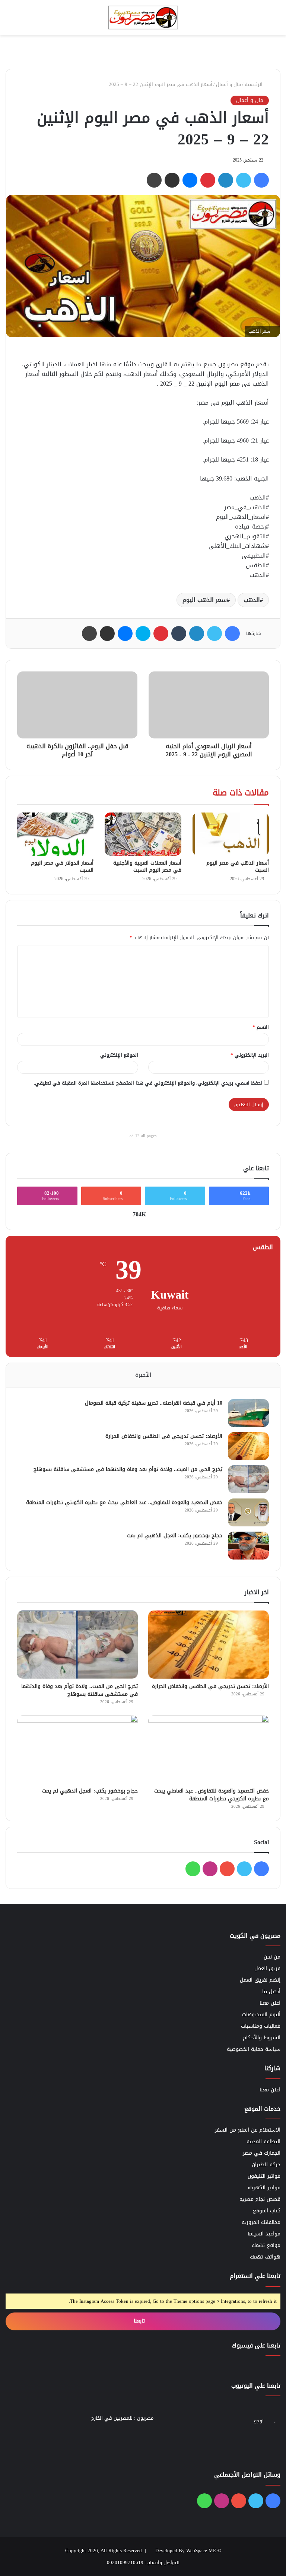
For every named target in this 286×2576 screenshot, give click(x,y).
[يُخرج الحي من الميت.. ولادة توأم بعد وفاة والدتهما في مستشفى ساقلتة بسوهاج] (248, 1479)
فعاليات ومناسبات (261, 2026)
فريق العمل (267, 1968)
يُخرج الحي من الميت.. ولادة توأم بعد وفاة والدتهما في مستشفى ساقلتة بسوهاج (128, 1469)
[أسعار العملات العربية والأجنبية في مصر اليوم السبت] (143, 834)
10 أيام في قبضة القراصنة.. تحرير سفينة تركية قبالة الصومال (154, 1403)
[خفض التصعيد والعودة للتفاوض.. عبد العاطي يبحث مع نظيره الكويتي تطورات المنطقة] (248, 1512)
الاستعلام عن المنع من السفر (248, 2130)
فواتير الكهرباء (264, 2188)
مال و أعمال (228, 84)
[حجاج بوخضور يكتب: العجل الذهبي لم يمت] (248, 1546)
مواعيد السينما (264, 2234)
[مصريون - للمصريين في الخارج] (143, 17)
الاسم (261, 1027)
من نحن (272, 1957)
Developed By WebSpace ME (186, 2551)
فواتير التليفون (264, 2176)
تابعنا (140, 2321)
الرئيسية (254, 84)
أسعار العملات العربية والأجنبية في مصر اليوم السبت (147, 866)
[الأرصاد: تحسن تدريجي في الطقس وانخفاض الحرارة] (248, 1446)
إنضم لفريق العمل (260, 1980)
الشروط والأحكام (262, 2038)
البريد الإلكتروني (250, 1055)
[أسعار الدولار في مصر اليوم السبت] (55, 834)
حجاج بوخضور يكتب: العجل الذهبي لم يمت (174, 1536)
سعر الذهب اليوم (205, 600)
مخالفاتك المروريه (261, 2222)
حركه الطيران (266, 2165)
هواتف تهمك (265, 2257)
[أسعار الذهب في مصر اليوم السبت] (231, 834)
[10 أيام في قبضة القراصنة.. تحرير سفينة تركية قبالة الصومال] (248, 1413)
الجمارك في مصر (262, 2153)
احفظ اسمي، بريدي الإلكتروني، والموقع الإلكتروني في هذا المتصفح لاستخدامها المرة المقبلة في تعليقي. (148, 1083)
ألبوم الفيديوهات (261, 2015)
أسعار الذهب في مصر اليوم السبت (238, 866)
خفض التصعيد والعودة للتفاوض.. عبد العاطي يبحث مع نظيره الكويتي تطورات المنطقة (124, 1502)
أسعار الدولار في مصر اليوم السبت (62, 866)
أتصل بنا (271, 1991)
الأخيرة (143, 1375)
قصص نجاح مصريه (260, 2199)
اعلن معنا (270, 2003)
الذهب (252, 600)
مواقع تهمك (266, 2245)
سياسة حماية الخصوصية (254, 2049)
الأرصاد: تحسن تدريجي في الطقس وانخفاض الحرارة (164, 1436)
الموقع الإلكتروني (119, 1055)
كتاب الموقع (267, 2211)
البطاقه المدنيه (263, 2141)
